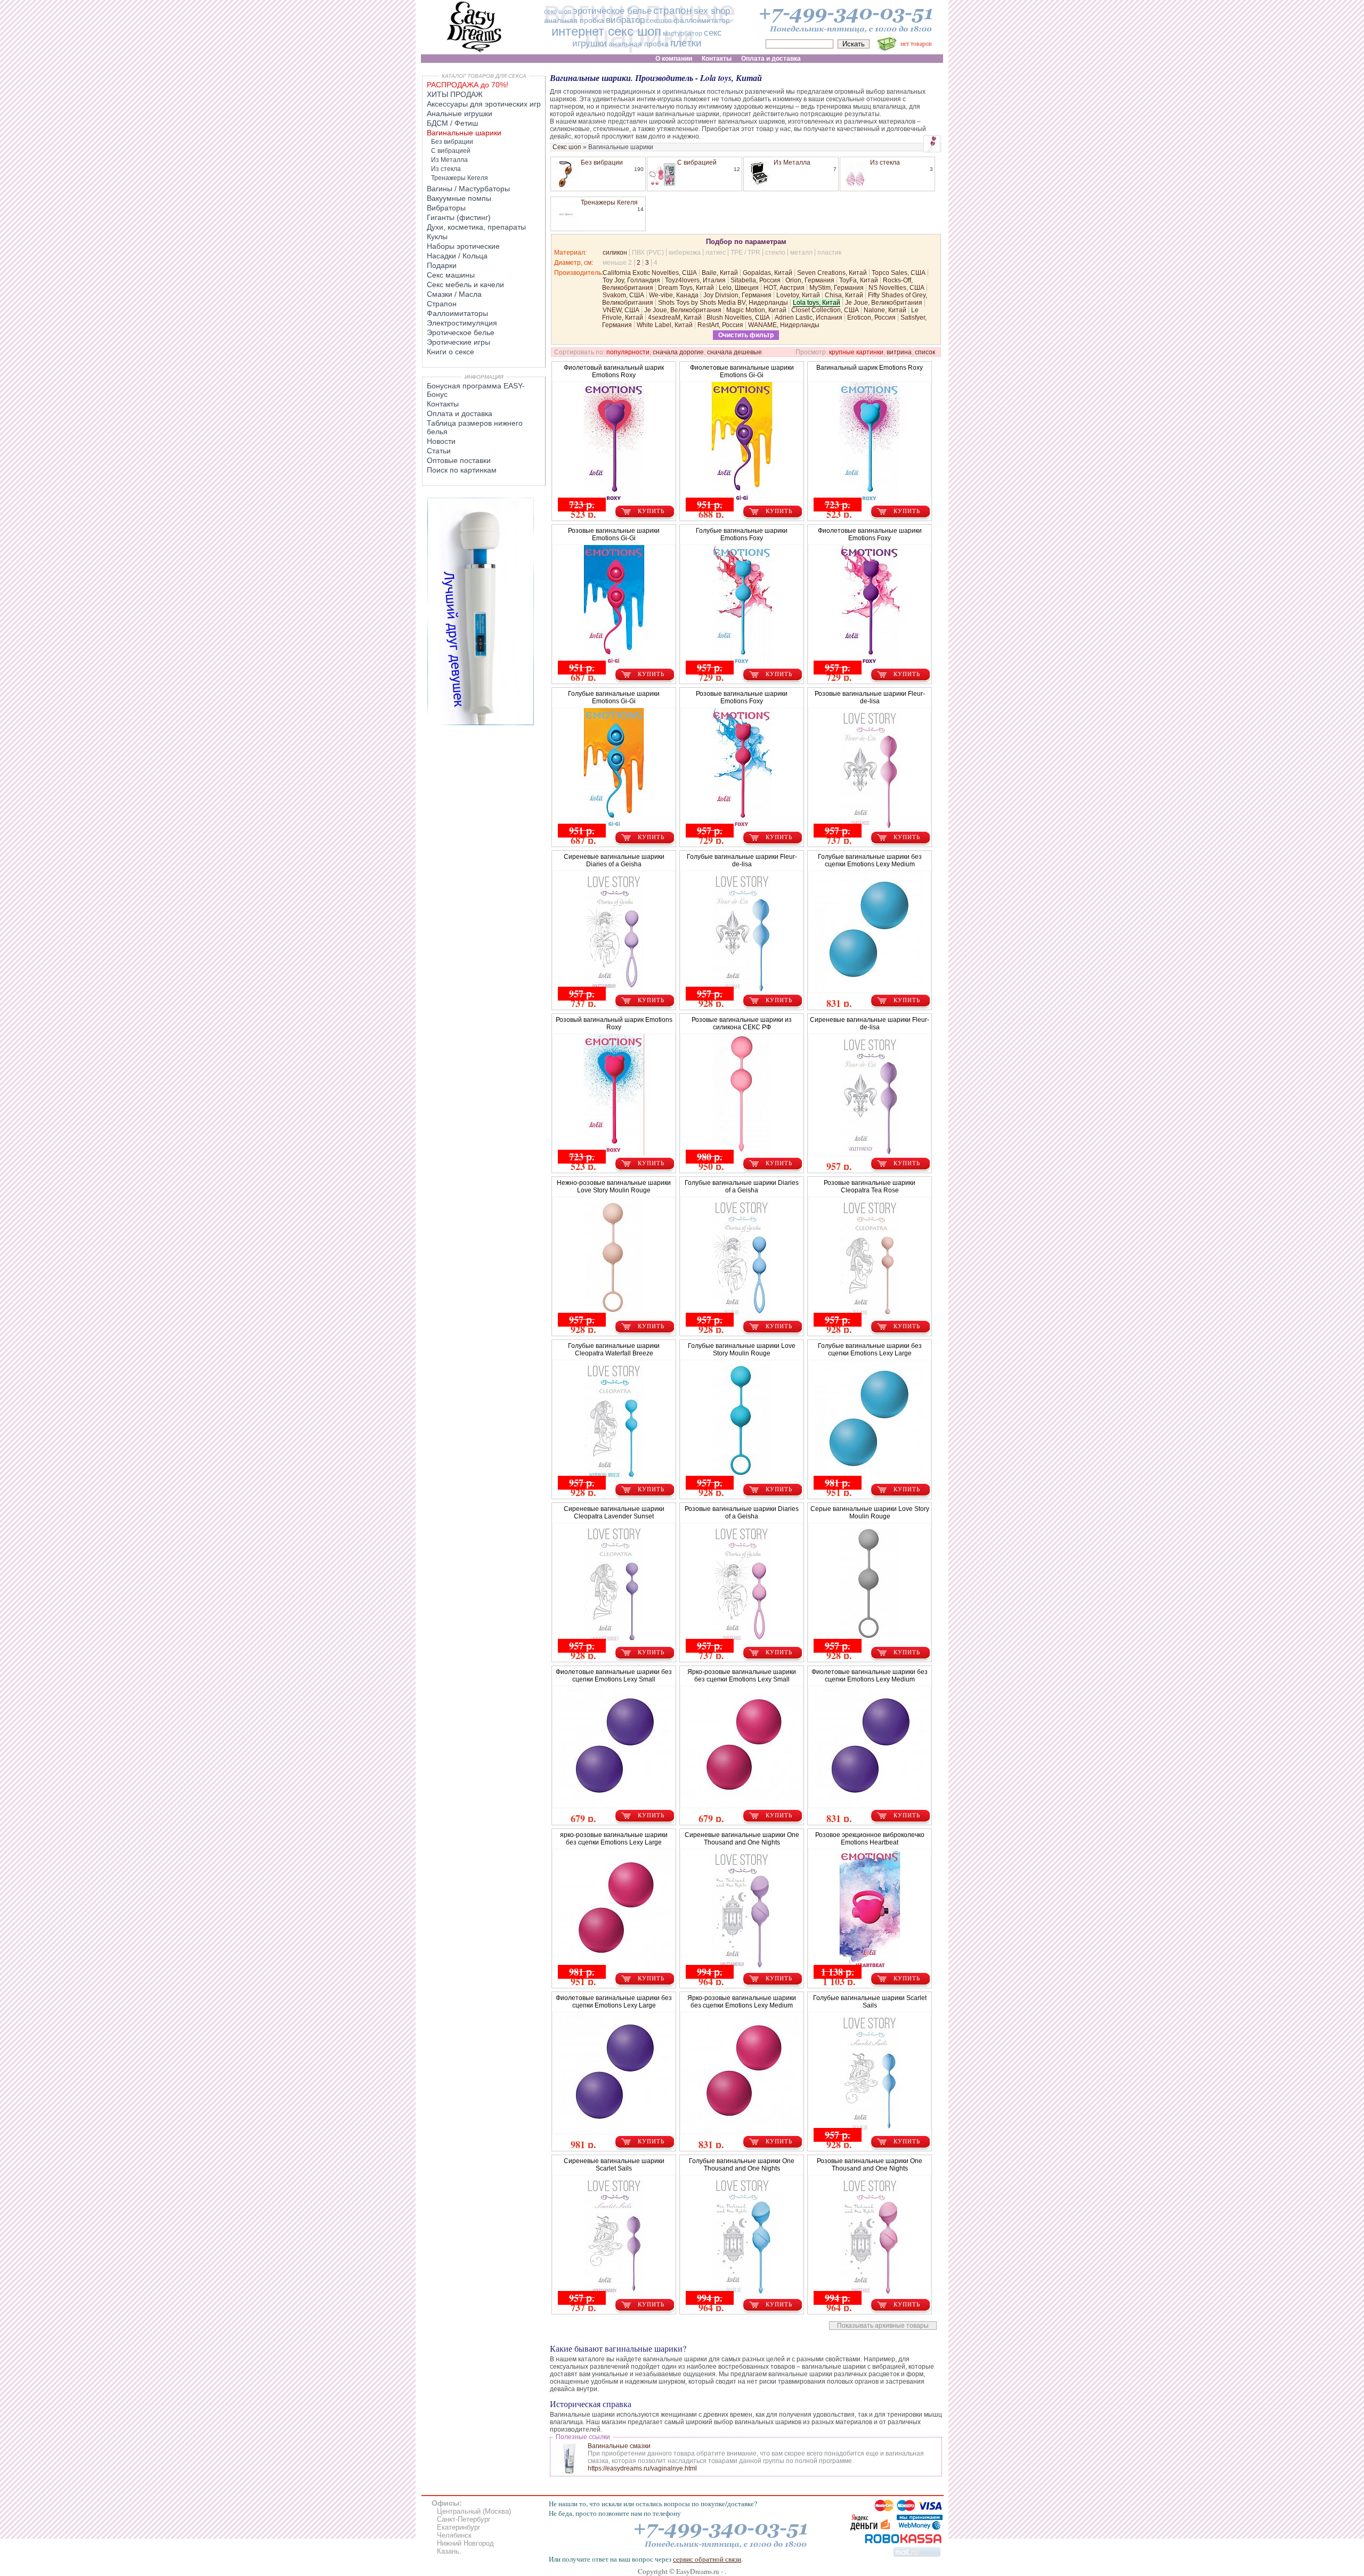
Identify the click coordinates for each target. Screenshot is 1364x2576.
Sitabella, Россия (756, 280)
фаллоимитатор (702, 20)
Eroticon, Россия (871, 318)
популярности (628, 352)
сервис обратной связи (707, 2559)
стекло (775, 253)
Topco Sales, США (899, 273)
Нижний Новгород (465, 2543)
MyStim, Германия (837, 288)
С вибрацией (697, 162)
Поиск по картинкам (462, 470)
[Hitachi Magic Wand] (481, 723)
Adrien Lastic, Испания (809, 318)
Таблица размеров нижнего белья (475, 427)
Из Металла (792, 162)
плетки (686, 43)
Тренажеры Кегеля (609, 202)
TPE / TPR (745, 253)
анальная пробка (574, 20)
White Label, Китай (665, 325)
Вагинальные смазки (619, 2446)
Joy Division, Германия (737, 295)
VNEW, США (621, 310)
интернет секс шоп (606, 31)
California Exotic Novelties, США (650, 273)
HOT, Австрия (784, 288)
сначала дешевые (734, 352)
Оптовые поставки (459, 460)
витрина (899, 352)
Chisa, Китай (844, 295)
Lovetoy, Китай (798, 295)
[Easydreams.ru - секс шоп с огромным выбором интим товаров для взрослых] (474, 52)
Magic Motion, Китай (756, 310)
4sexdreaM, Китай (675, 318)
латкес (716, 253)
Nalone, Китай (885, 310)
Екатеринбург (459, 2527)
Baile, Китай (720, 273)
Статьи (439, 451)
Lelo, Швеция (739, 288)
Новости (441, 441)
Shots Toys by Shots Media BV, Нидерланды (723, 303)
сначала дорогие (678, 352)
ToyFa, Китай (859, 280)
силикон (615, 253)
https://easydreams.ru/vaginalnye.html (642, 2468)
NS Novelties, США (896, 288)
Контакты (443, 404)
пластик (829, 253)
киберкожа (685, 253)
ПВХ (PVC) (648, 253)
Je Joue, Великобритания (884, 303)
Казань (448, 2551)
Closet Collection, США (825, 310)
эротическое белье (612, 11)
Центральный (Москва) (474, 2511)
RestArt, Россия (720, 325)
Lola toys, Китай (817, 303)
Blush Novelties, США (738, 318)
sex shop (712, 11)
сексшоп (659, 21)
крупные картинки (856, 352)
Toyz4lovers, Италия (695, 280)
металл (801, 253)
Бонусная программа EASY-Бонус (476, 390)
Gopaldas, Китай (768, 273)
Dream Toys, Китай (686, 288)
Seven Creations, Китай (832, 273)
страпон (673, 10)
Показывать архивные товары (883, 2326)
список (925, 352)
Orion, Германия (810, 280)
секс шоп (558, 12)
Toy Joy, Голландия (631, 280)
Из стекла (885, 162)
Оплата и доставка (460, 413)
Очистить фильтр (746, 335)
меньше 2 (617, 263)
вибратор (625, 20)
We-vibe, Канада (674, 295)
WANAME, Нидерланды (784, 325)
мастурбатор (683, 34)
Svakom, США (623, 295)
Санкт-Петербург (464, 2519)
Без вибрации (602, 162)
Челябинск (454, 2535)
